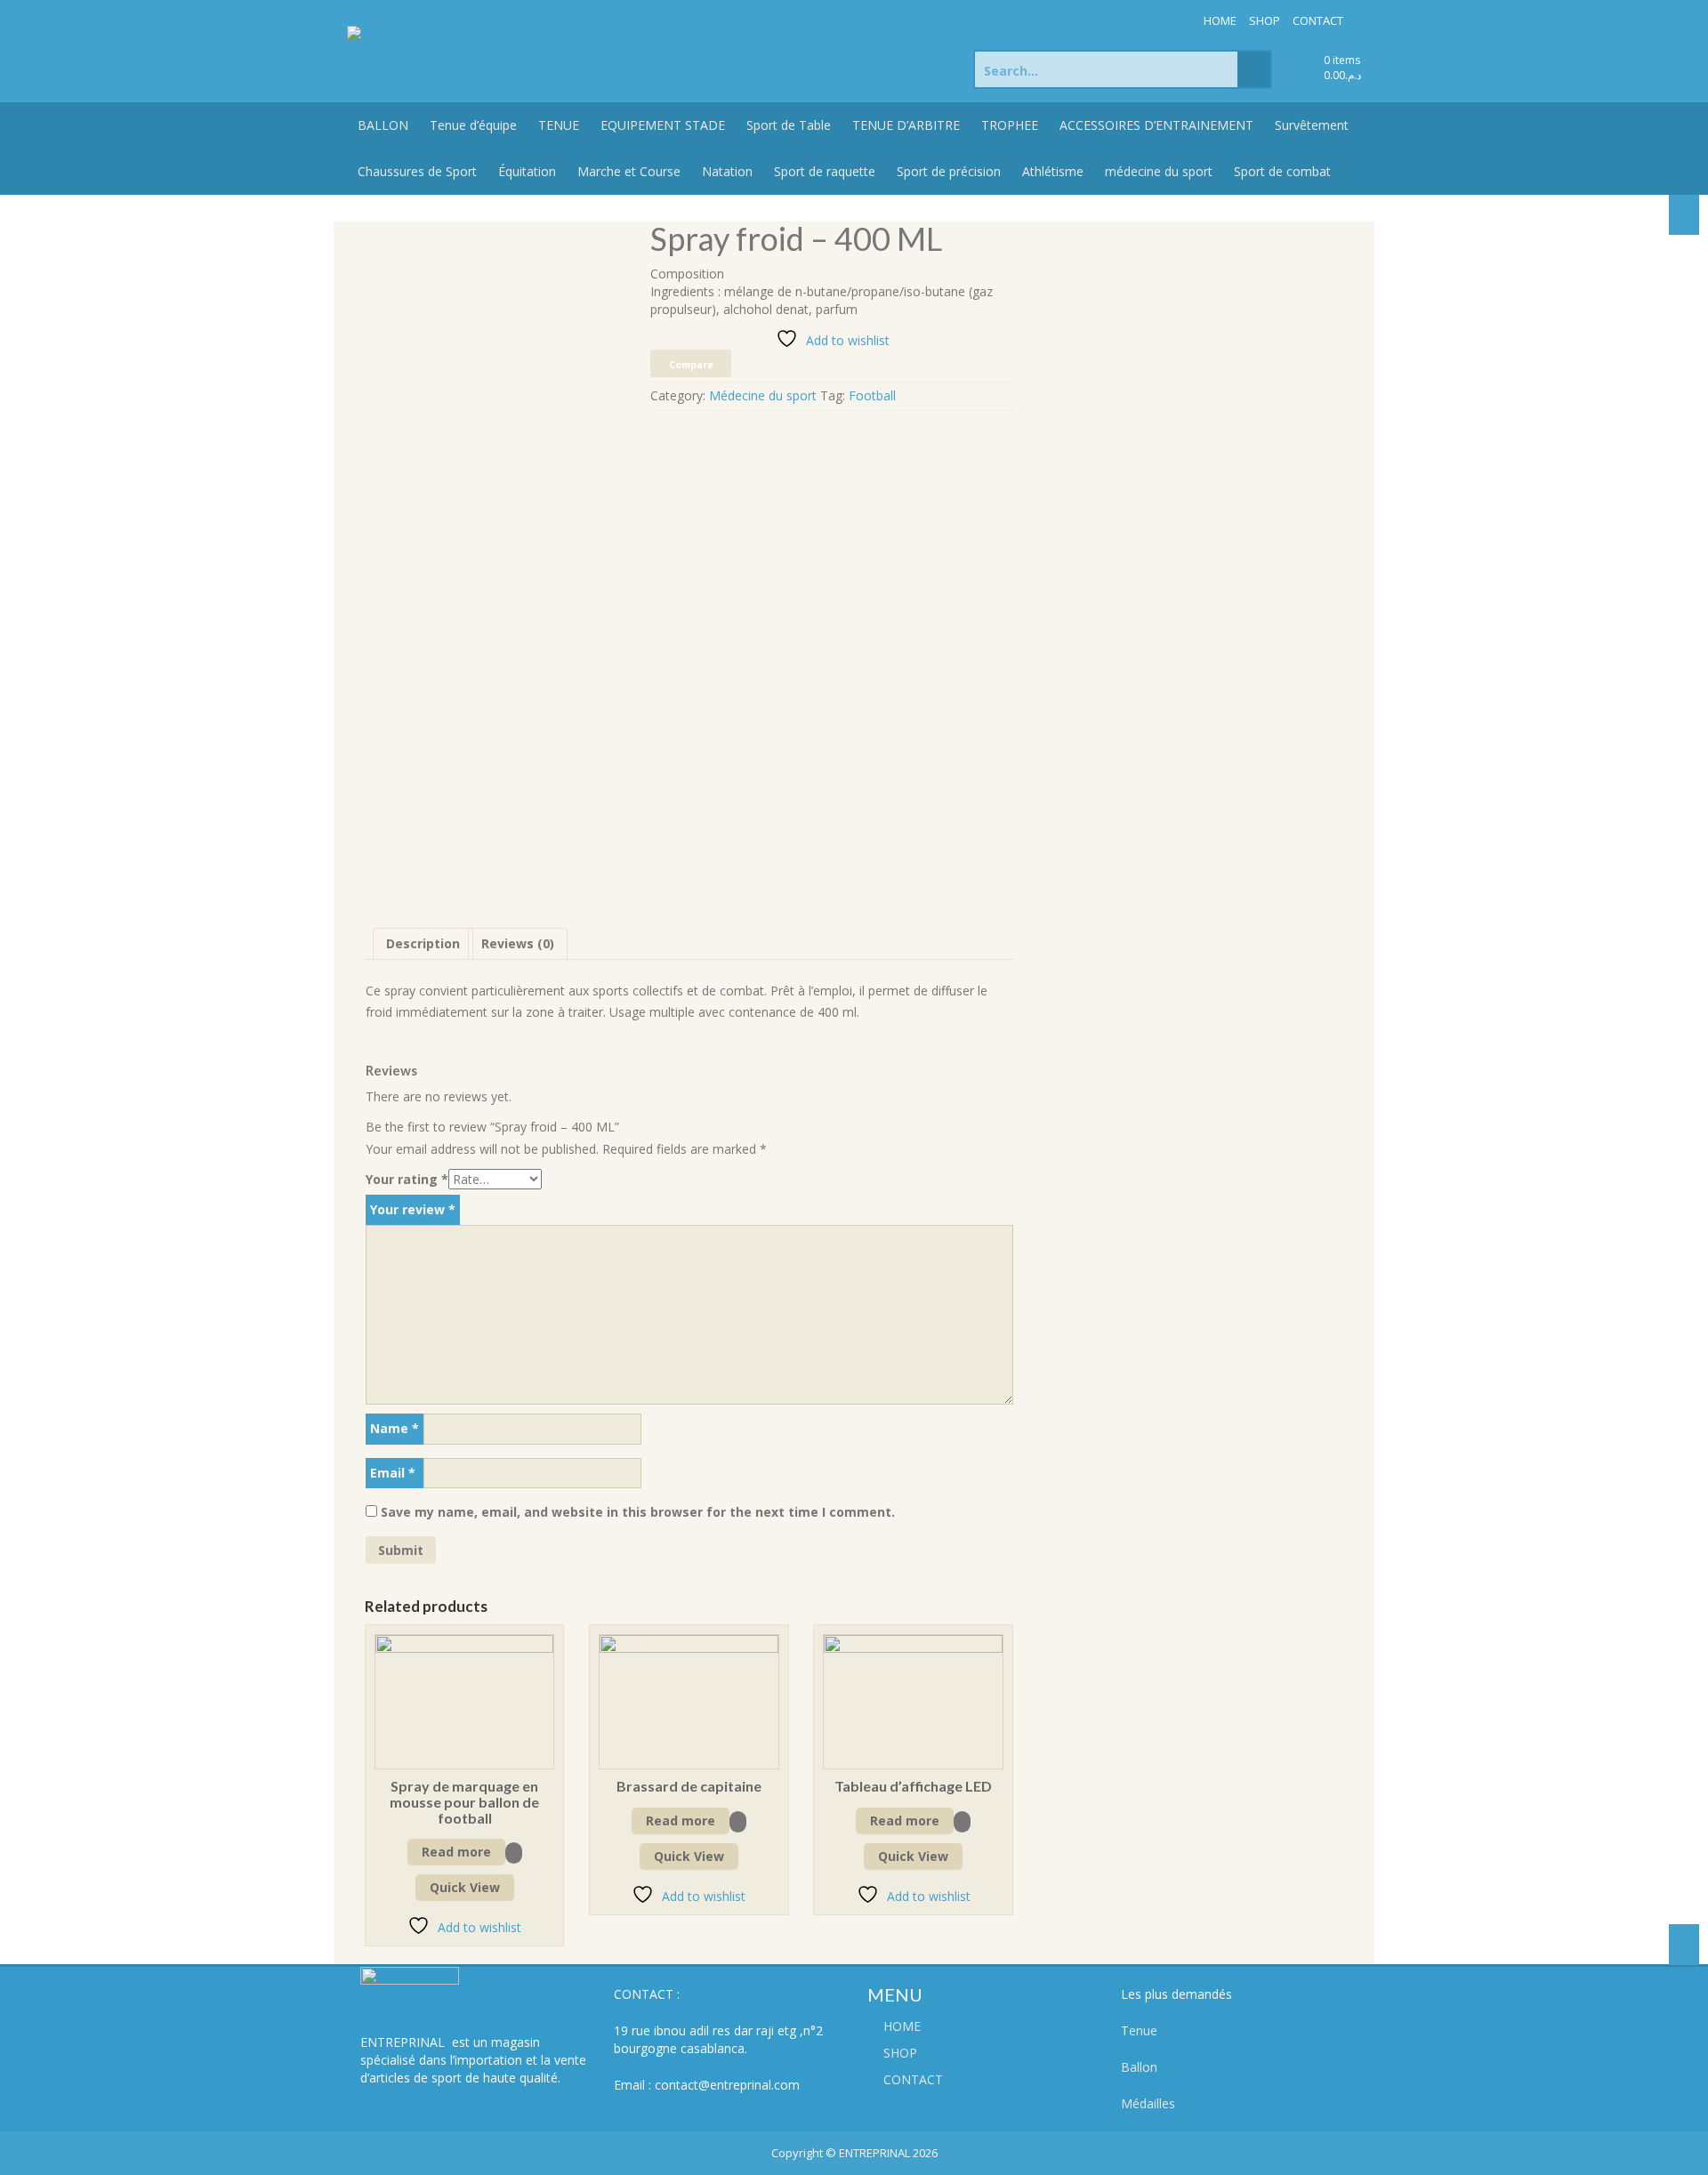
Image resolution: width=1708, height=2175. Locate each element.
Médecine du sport (763, 395)
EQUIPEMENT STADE (663, 125)
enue (1143, 2030)
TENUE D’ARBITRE (906, 125)
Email (393, 1473)
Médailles (1148, 2103)
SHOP (1265, 20)
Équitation (527, 171)
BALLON (383, 125)
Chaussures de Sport (417, 171)
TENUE (559, 125)
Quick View (465, 1887)
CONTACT (1318, 20)
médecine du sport (1159, 171)
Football (872, 395)
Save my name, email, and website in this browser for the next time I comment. (638, 1512)
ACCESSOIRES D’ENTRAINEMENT (1156, 125)
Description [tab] (423, 943)
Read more (456, 1852)
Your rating (407, 1179)
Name (395, 1428)
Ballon (1139, 2067)
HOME (1220, 20)
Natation (727, 171)
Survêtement (1312, 125)
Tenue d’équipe (473, 125)
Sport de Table (789, 125)
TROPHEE (1010, 125)
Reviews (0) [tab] (518, 943)
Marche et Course (629, 171)
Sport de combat (1282, 171)
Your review (413, 1209)
